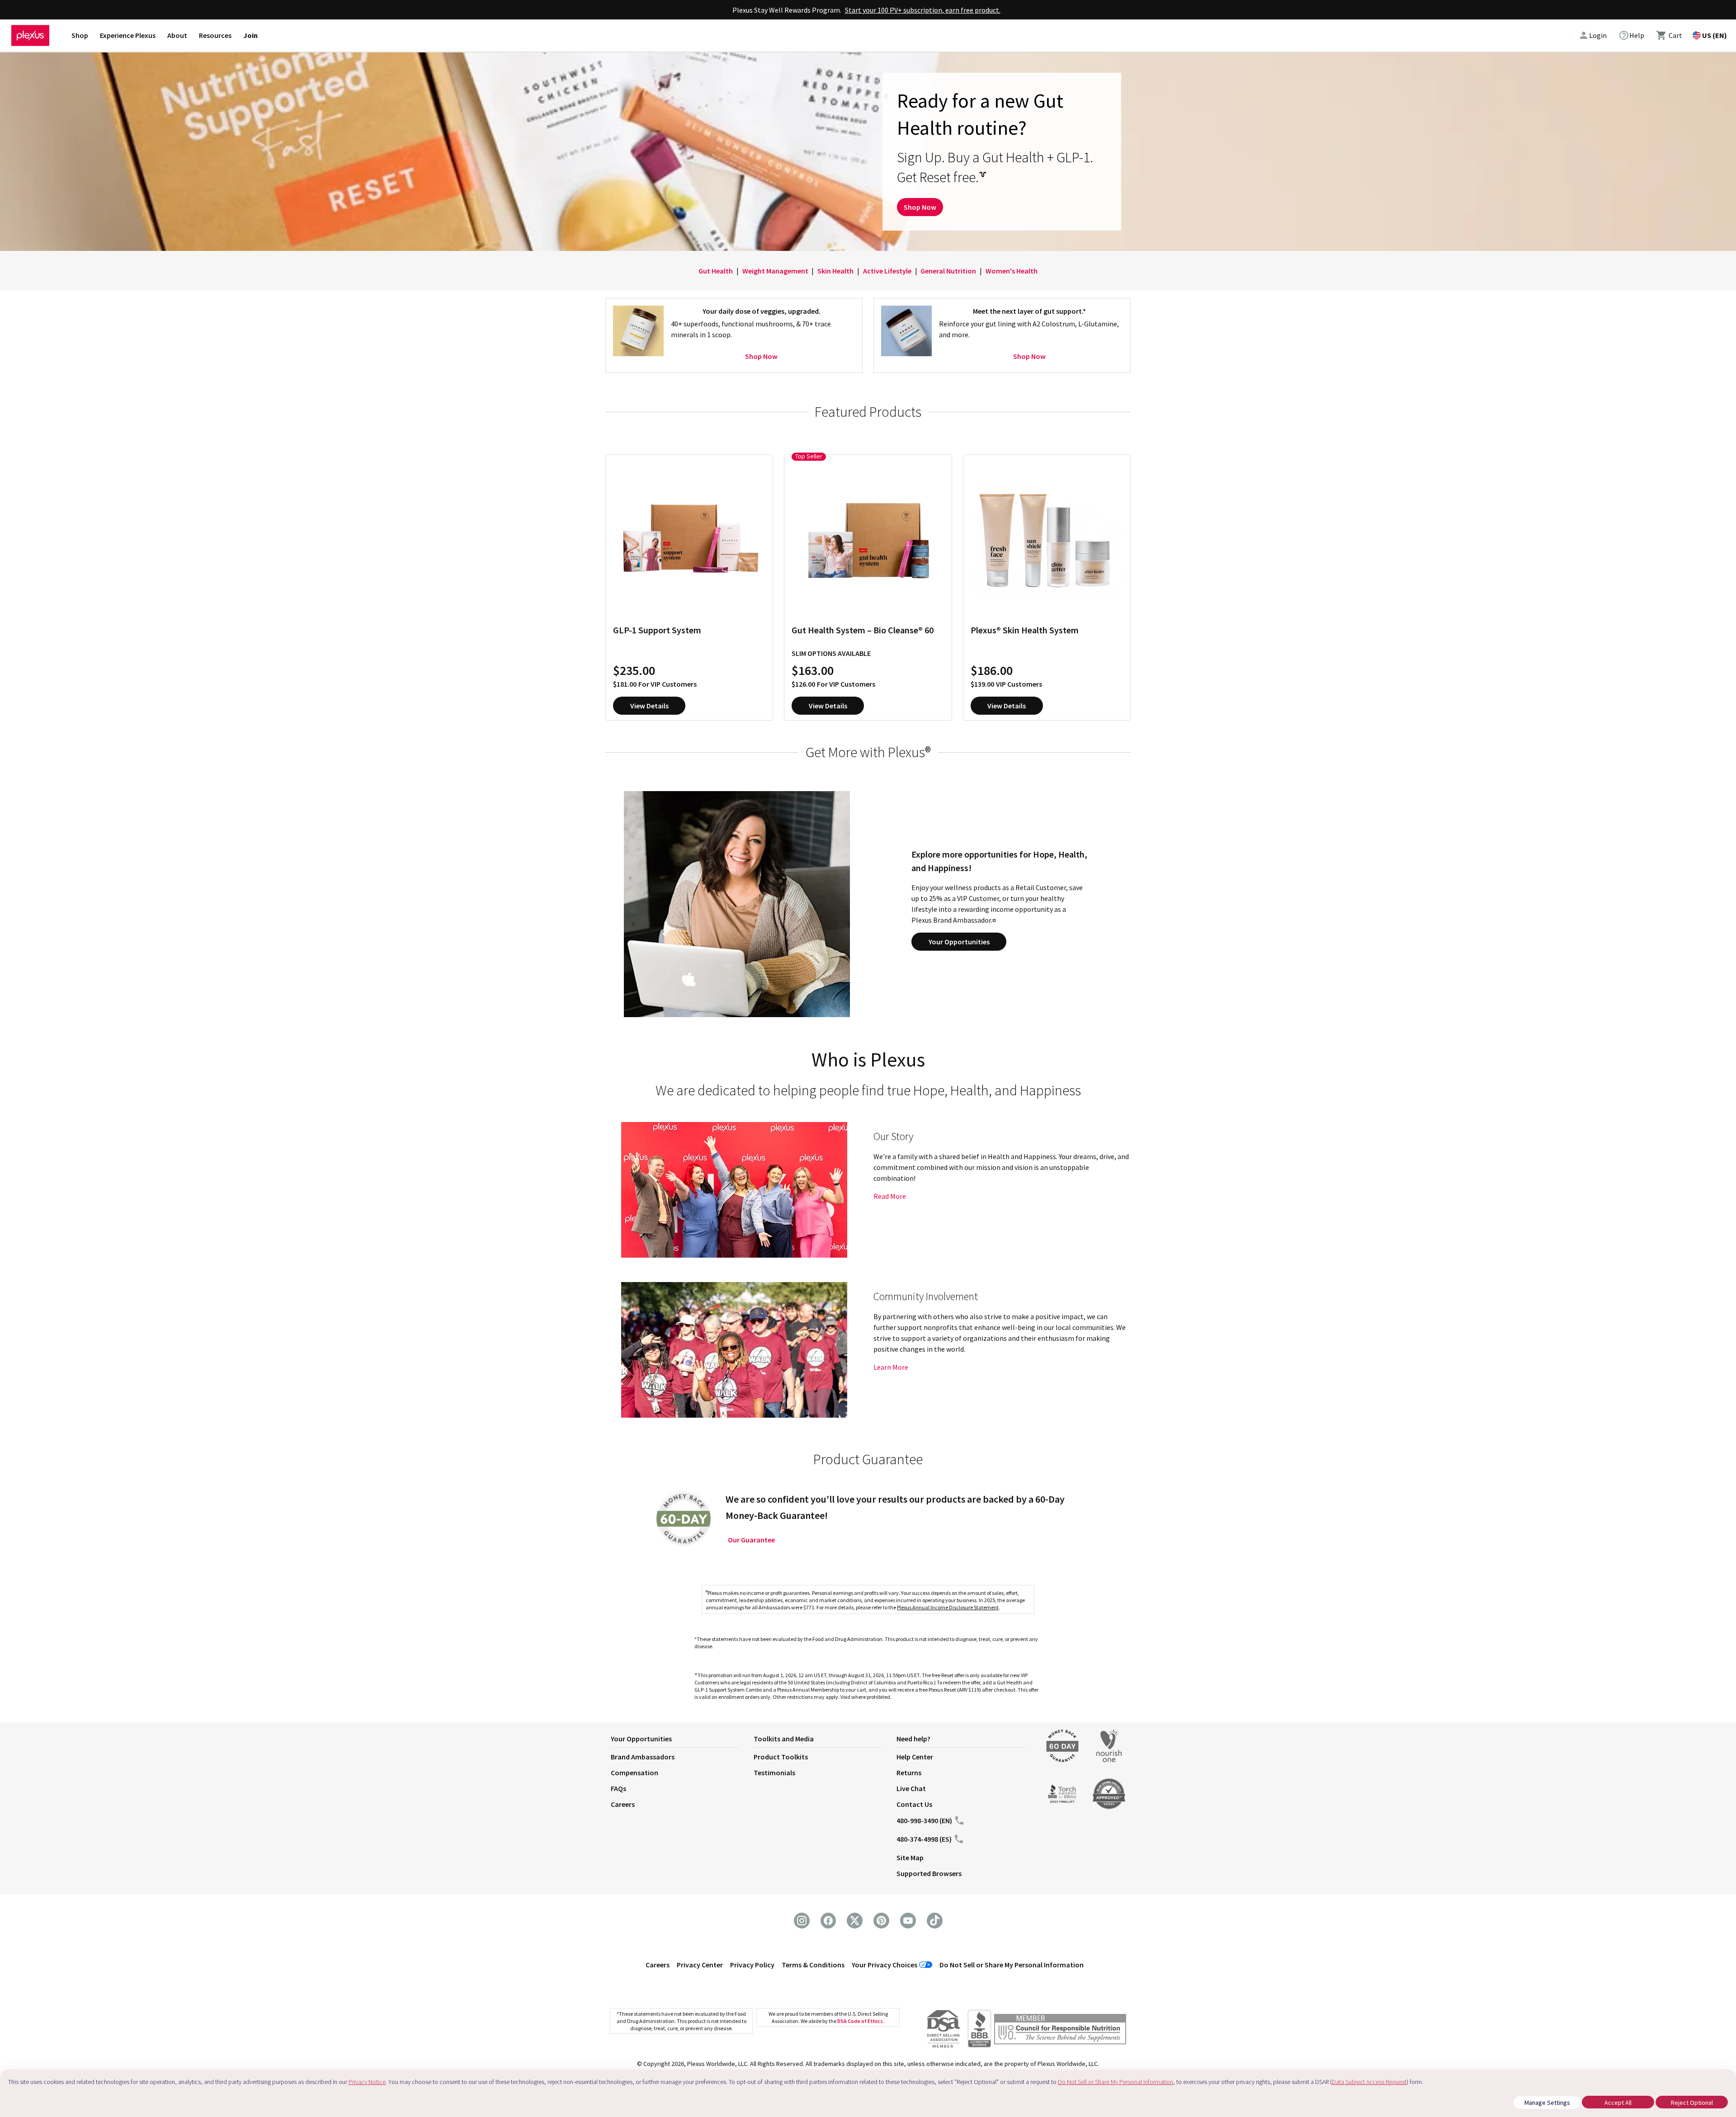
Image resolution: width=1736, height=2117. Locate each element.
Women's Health (1012, 271)
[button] (682, 1740)
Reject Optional (1692, 2103)
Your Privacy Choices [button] (885, 1965)
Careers (623, 1804)
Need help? (913, 1739)
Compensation (634, 1773)
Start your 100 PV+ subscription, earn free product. (923, 10)
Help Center (915, 1757)
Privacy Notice (367, 2082)
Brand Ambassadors (643, 1757)
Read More (890, 1196)
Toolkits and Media (784, 1739)
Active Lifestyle (887, 271)
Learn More (891, 1367)
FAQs (618, 1788)
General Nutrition (948, 271)
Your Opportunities (959, 942)
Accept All (1618, 2103)
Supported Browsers (929, 1873)
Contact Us (914, 1804)
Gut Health (716, 271)
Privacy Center (700, 1965)
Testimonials (774, 1773)
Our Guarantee (751, 1540)
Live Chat (911, 1788)
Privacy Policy (752, 1965)
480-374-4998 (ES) (924, 1839)
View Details (649, 706)
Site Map (910, 1858)
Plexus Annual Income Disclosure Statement (948, 1607)
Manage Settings (1547, 2103)
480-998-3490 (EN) (924, 1820)
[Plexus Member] (1060, 2030)
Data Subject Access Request (1369, 2082)
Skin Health (835, 271)
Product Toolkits (781, 1757)
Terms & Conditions (813, 1965)
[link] (1631, 35)
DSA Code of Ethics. (861, 2021)
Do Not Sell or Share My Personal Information (1012, 1965)
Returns (909, 1773)
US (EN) (1715, 35)
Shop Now (920, 207)
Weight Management (775, 271)
